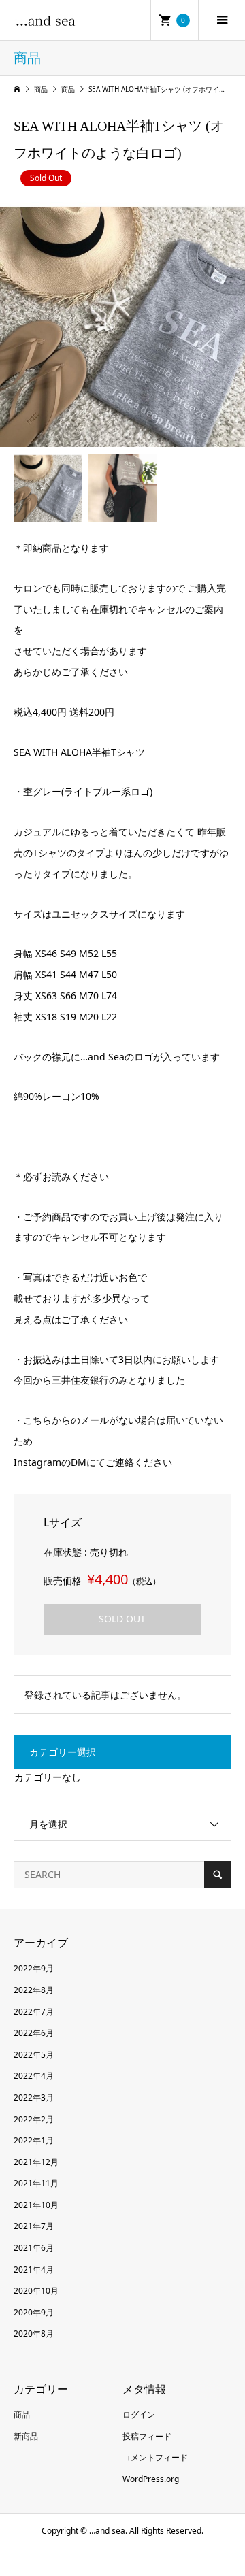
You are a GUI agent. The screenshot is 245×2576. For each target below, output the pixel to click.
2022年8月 (34, 1990)
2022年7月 (34, 2012)
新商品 (26, 2436)
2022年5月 (34, 2055)
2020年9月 (34, 2312)
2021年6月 (34, 2248)
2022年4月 (34, 2076)
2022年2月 (34, 2119)
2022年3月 (34, 2097)
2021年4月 (34, 2270)
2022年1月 (34, 2140)
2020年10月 (36, 2291)
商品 (22, 2414)
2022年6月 (34, 2033)
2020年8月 (34, 2334)
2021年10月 (36, 2205)
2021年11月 (36, 2183)
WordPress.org (151, 2479)
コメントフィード (155, 2457)
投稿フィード (147, 2436)
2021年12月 (36, 2162)
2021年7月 (34, 2226)
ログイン (139, 2414)
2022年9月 (34, 1968)
